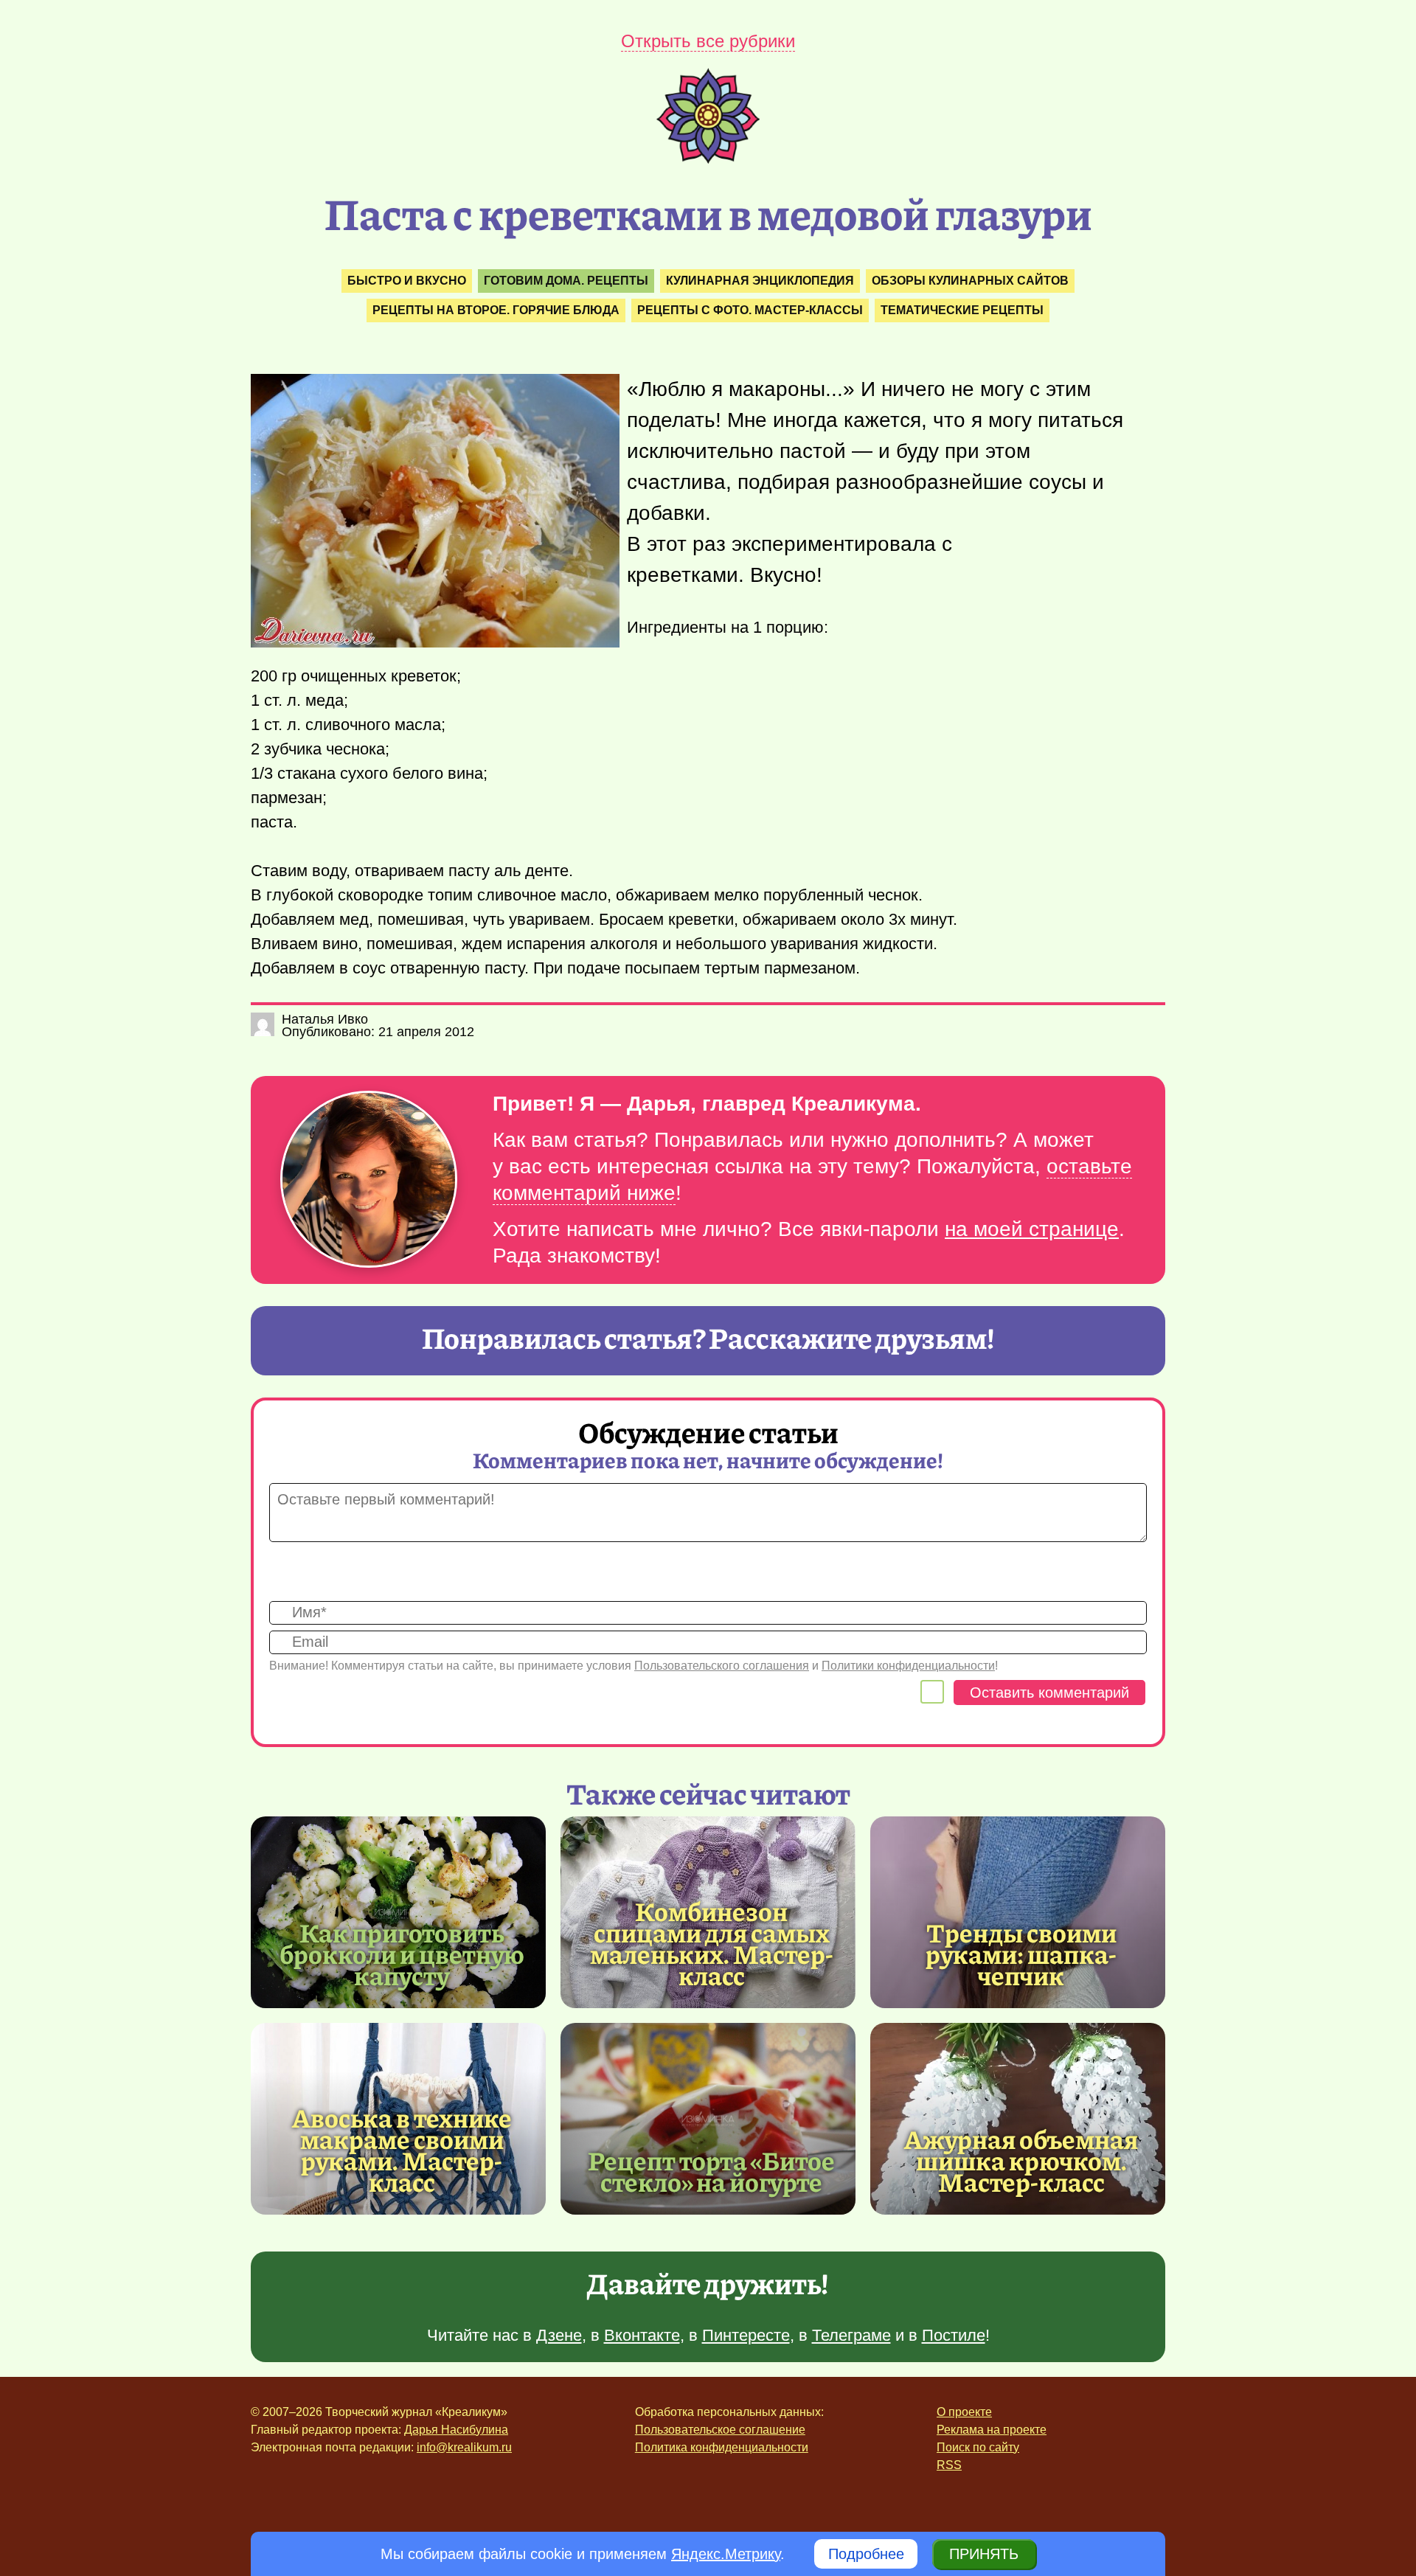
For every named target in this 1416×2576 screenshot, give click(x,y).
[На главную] (708, 159)
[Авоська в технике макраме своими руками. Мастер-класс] (402, 2149)
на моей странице (1032, 1229)
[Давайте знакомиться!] (369, 1180)
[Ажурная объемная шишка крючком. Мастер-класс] (1018, 2119)
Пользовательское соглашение (720, 2430)
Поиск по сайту (978, 2447)
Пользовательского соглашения (722, 1666)
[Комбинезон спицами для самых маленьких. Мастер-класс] (712, 1943)
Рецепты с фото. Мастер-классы (750, 310)
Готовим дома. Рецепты (566, 281)
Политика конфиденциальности (722, 2447)
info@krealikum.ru (464, 2447)
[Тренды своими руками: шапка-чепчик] (1018, 1912)
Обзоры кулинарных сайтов (970, 281)
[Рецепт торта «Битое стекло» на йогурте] (708, 2119)
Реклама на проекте (992, 2430)
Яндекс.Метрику (726, 2554)
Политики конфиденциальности (908, 1666)
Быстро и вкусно (407, 281)
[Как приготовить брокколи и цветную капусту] (398, 1912)
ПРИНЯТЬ (984, 2554)
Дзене (559, 2335)
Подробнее (866, 2554)
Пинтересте (746, 2335)
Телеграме (851, 2335)
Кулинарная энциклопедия (760, 281)
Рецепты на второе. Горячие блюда (496, 310)
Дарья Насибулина (456, 2430)
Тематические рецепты (962, 310)
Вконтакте (642, 2335)
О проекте (964, 2412)
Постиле (954, 2335)
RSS (949, 2465)
